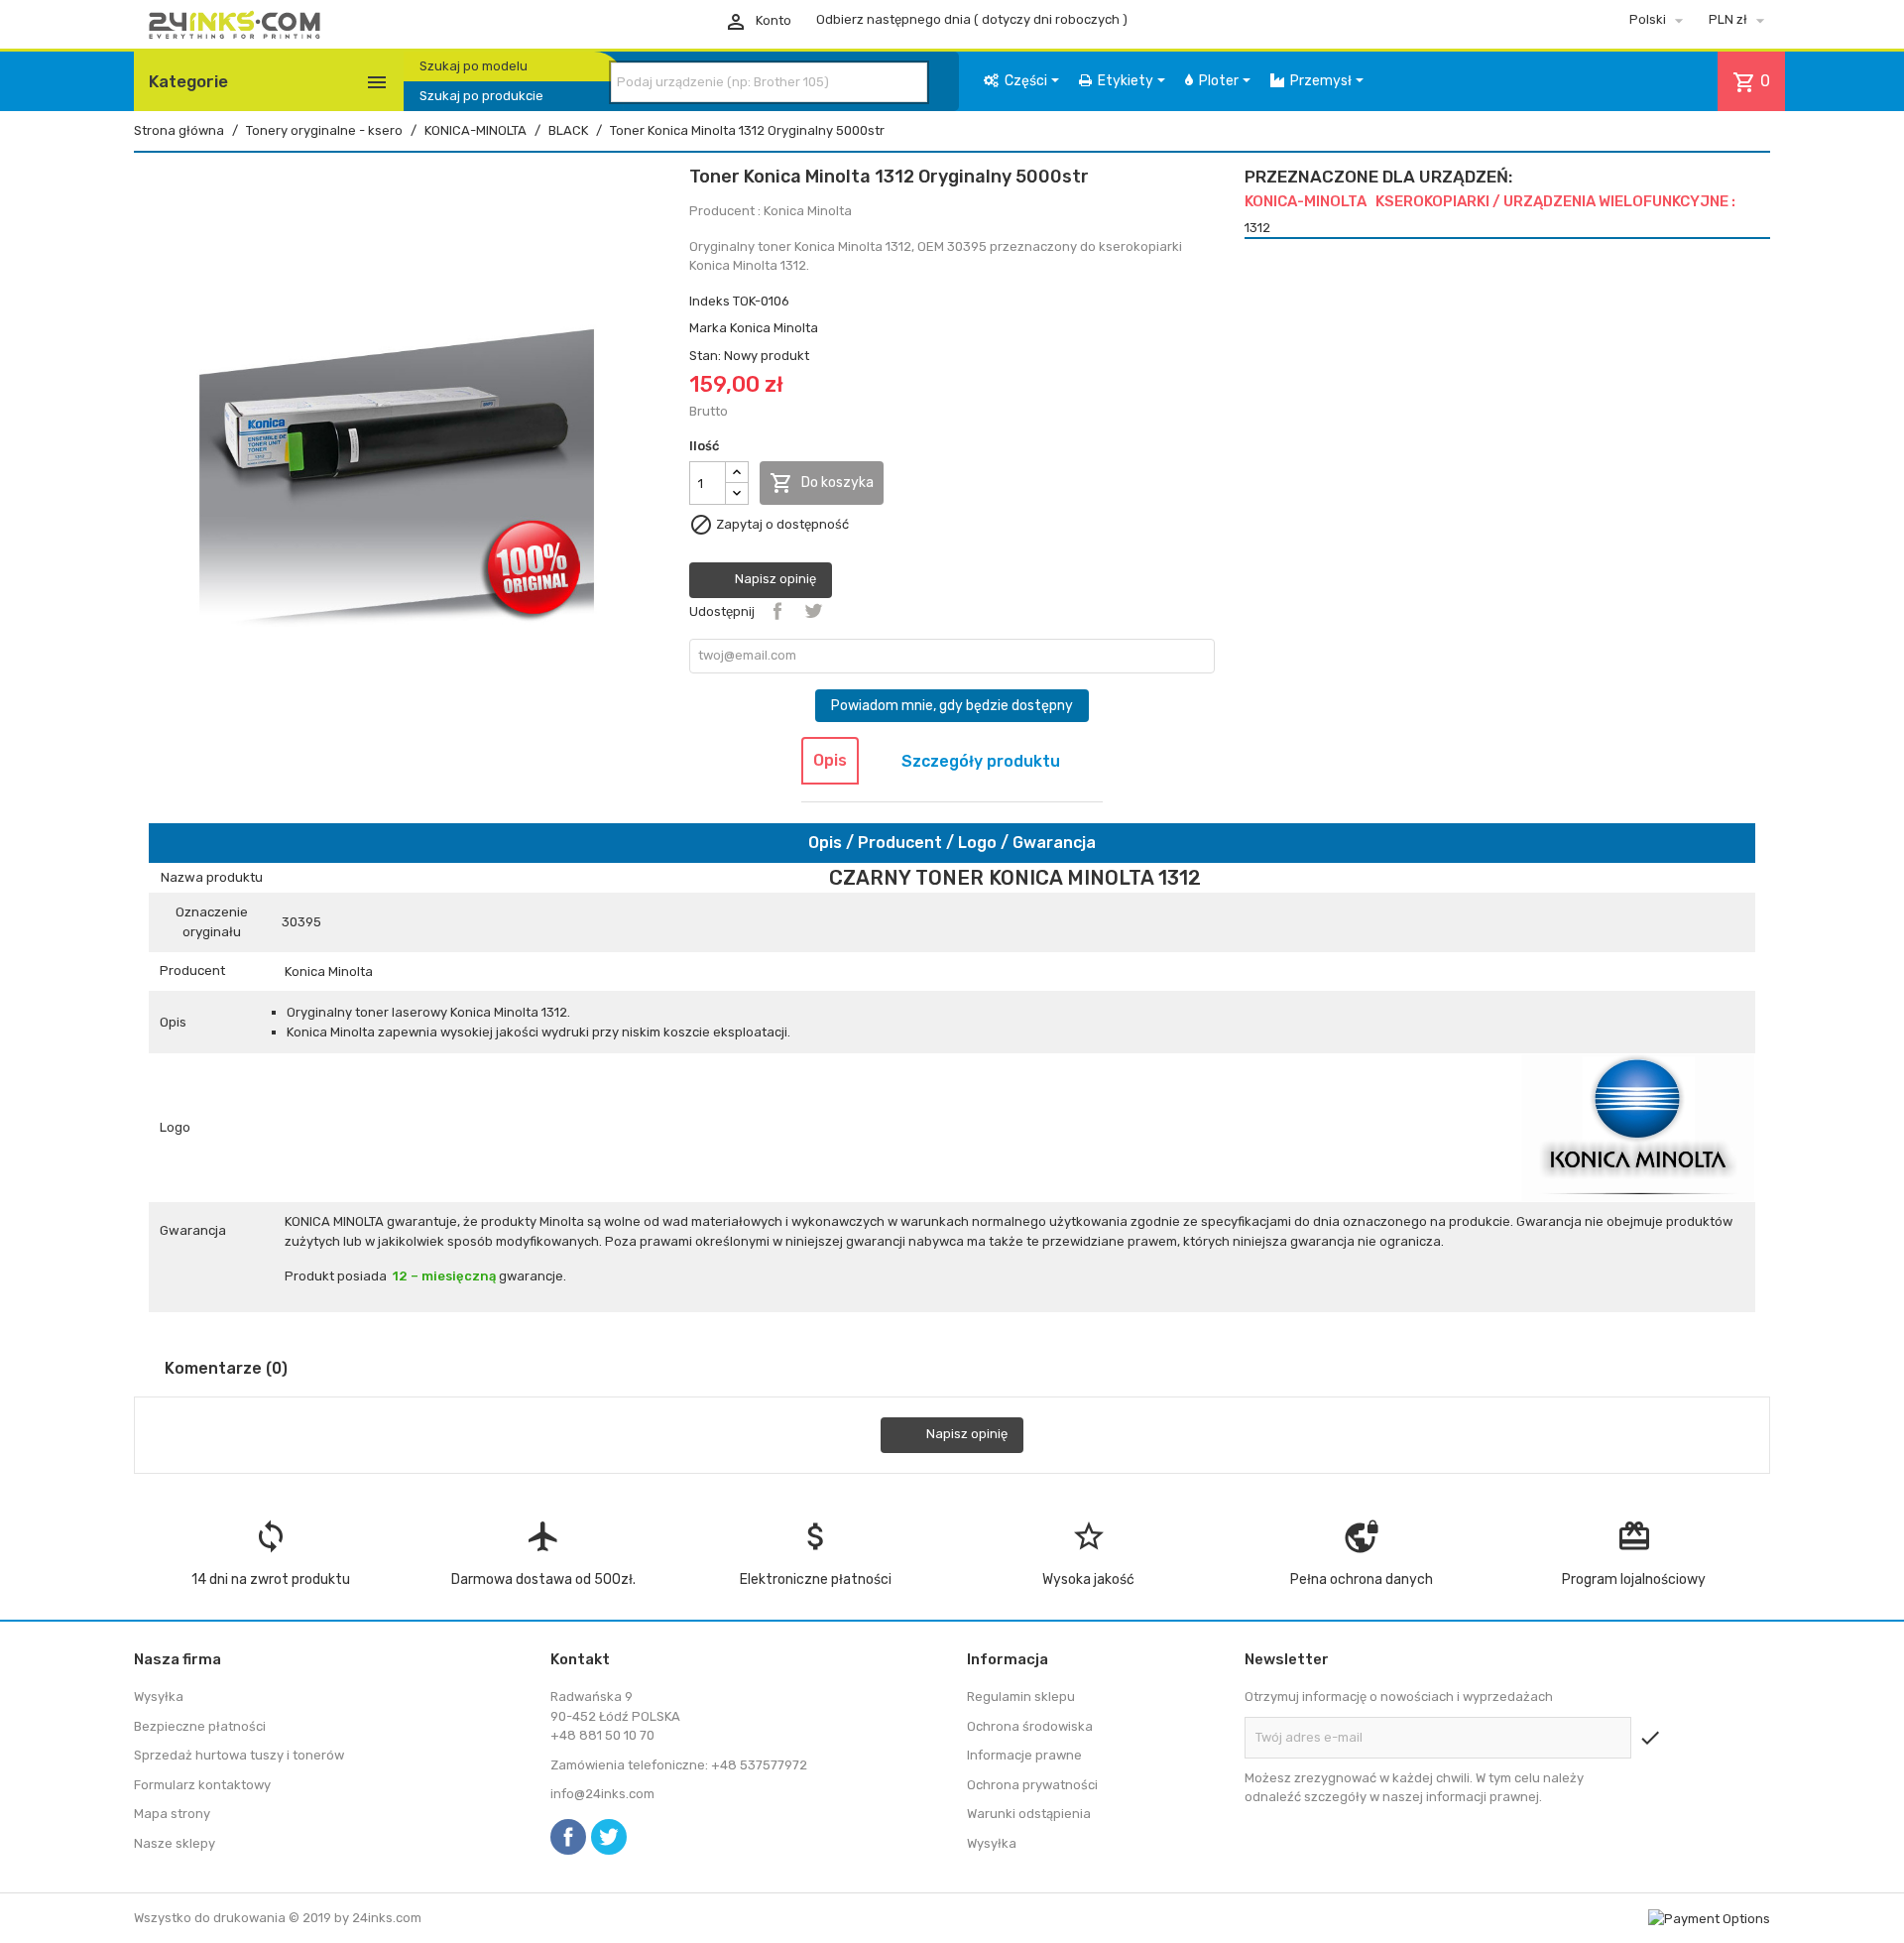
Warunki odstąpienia (1029, 1814)
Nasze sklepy (175, 1843)
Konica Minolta (774, 328)
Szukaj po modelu (474, 66)
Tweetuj (813, 611)
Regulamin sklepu (1021, 1697)
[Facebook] (568, 1837)
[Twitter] (609, 1837)
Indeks (710, 301)
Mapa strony (172, 1814)
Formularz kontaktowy (202, 1785)
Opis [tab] (830, 760)
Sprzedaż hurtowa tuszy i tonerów (239, 1755)
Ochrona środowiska (1030, 1726)
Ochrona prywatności (1032, 1785)
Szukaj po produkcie (481, 96)
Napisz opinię (774, 580)
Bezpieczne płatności (200, 1726)
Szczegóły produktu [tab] (981, 761)
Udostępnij (777, 611)
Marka (708, 328)
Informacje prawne (1024, 1755)
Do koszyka (822, 483)
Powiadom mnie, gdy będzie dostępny (952, 706)
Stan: (705, 356)
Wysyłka (159, 1697)
